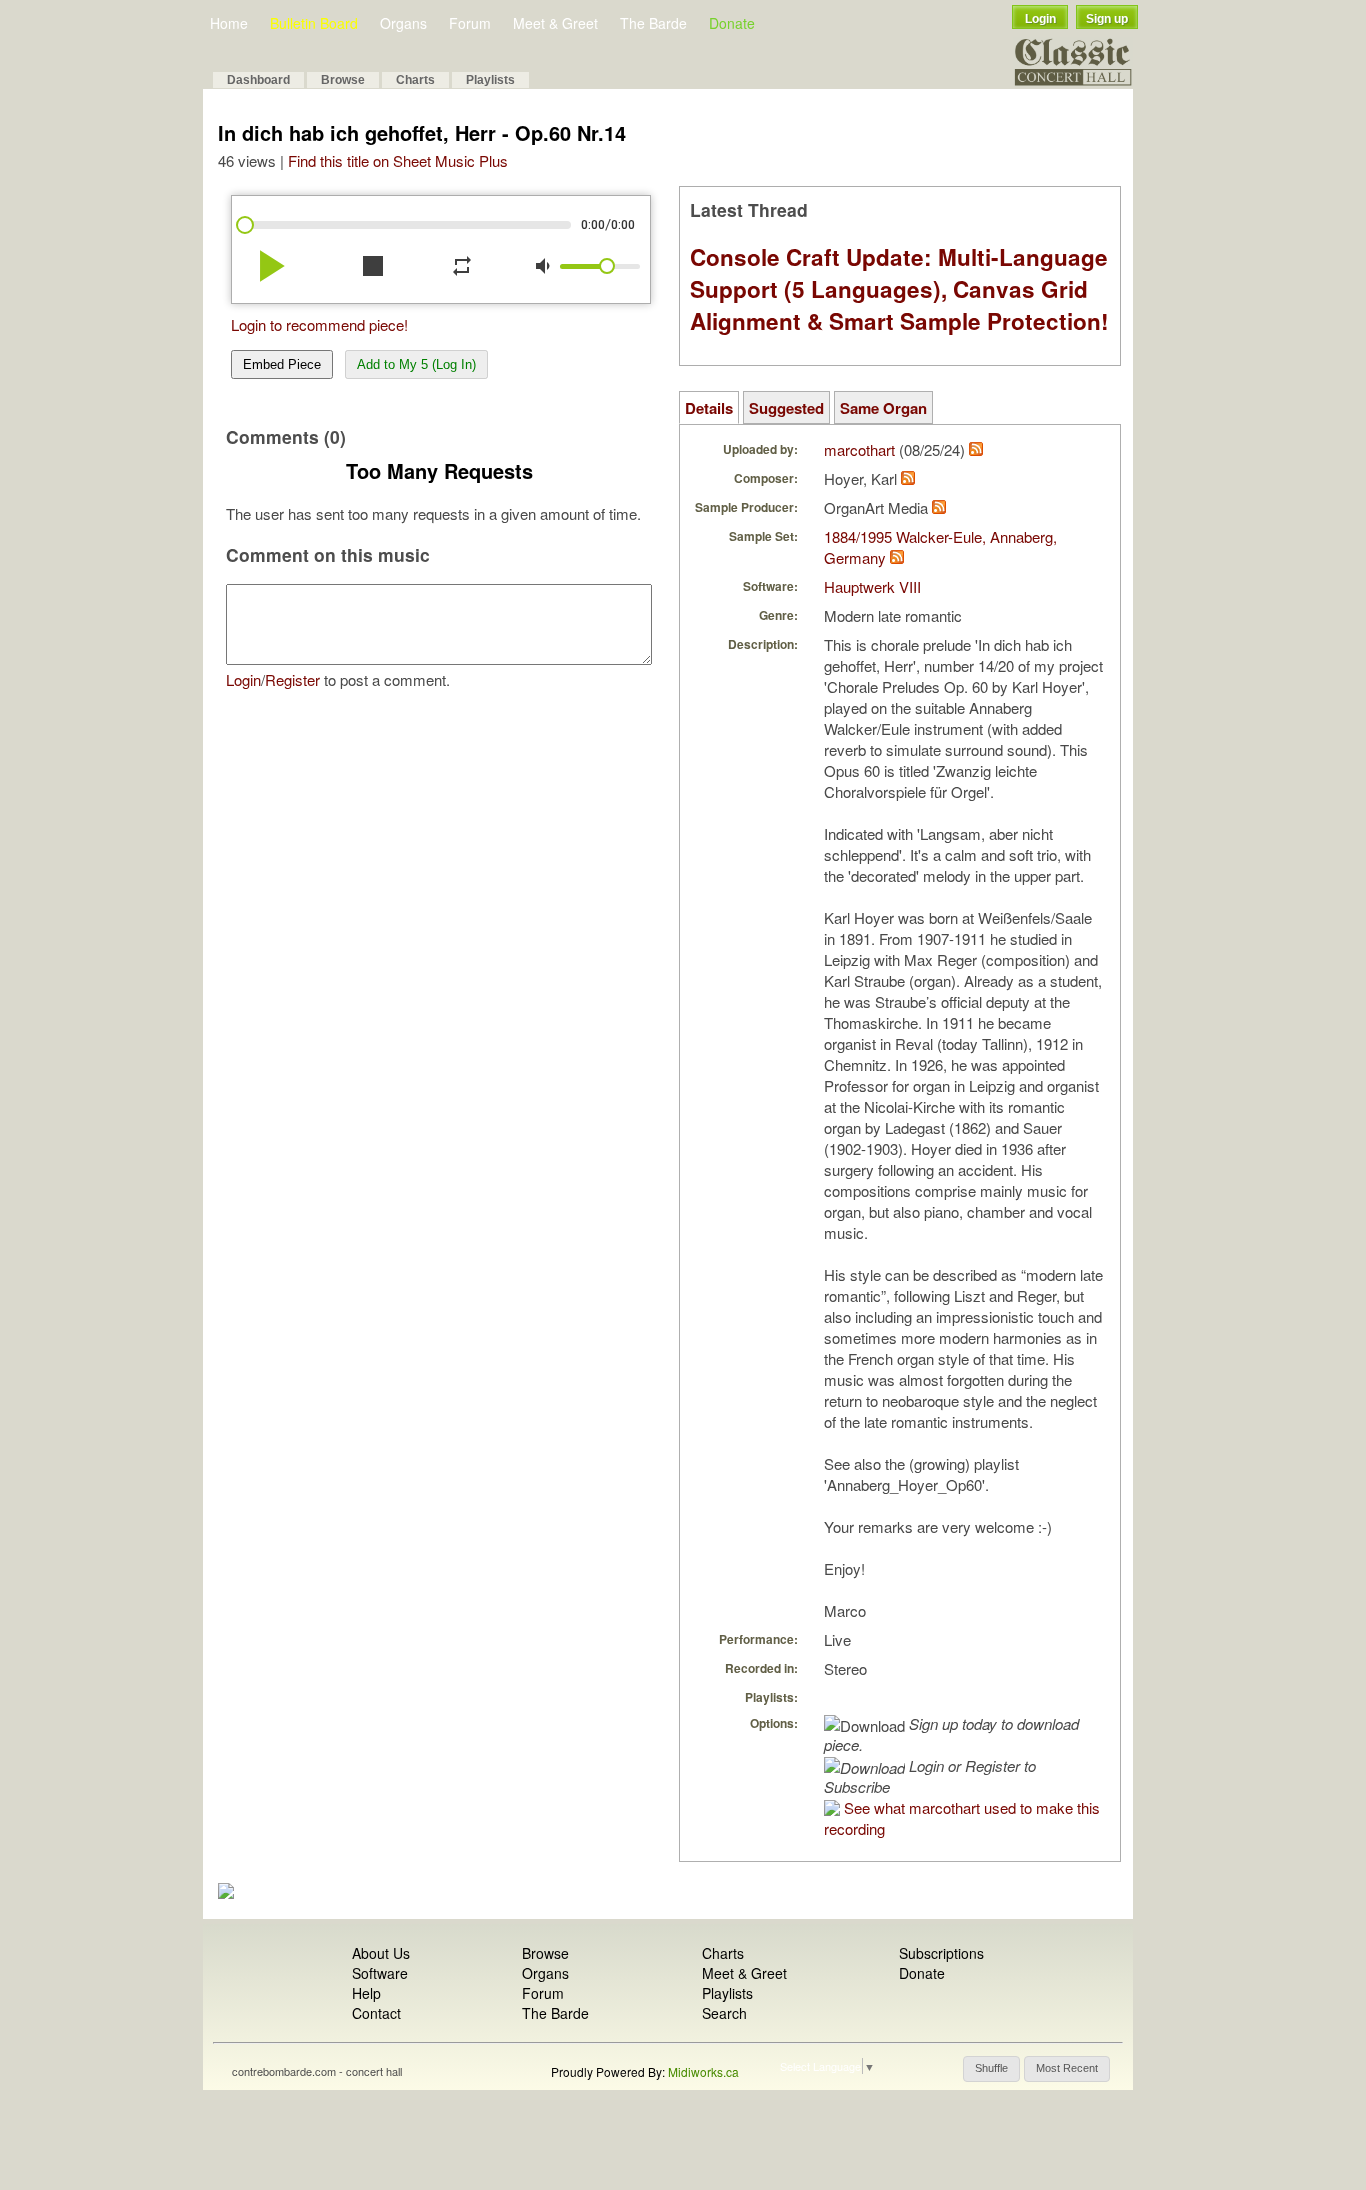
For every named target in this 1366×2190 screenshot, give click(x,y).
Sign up (1107, 19)
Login (1040, 19)
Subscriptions (941, 1953)
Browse (343, 80)
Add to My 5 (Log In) (416, 364)
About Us (381, 1953)
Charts (415, 80)
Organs (403, 23)
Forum (470, 23)
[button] (991, 2069)
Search (724, 2013)
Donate (732, 23)
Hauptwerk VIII (872, 586)
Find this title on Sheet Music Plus (398, 160)
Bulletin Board (314, 23)
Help (366, 1993)
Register (292, 679)
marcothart (859, 449)
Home (229, 23)
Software (380, 1973)
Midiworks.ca (703, 2071)
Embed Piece (282, 364)
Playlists (490, 80)
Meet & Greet (555, 23)
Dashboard (258, 80)
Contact (376, 2013)
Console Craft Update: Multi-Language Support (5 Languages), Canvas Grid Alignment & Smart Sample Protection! (899, 289)
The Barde (653, 23)
